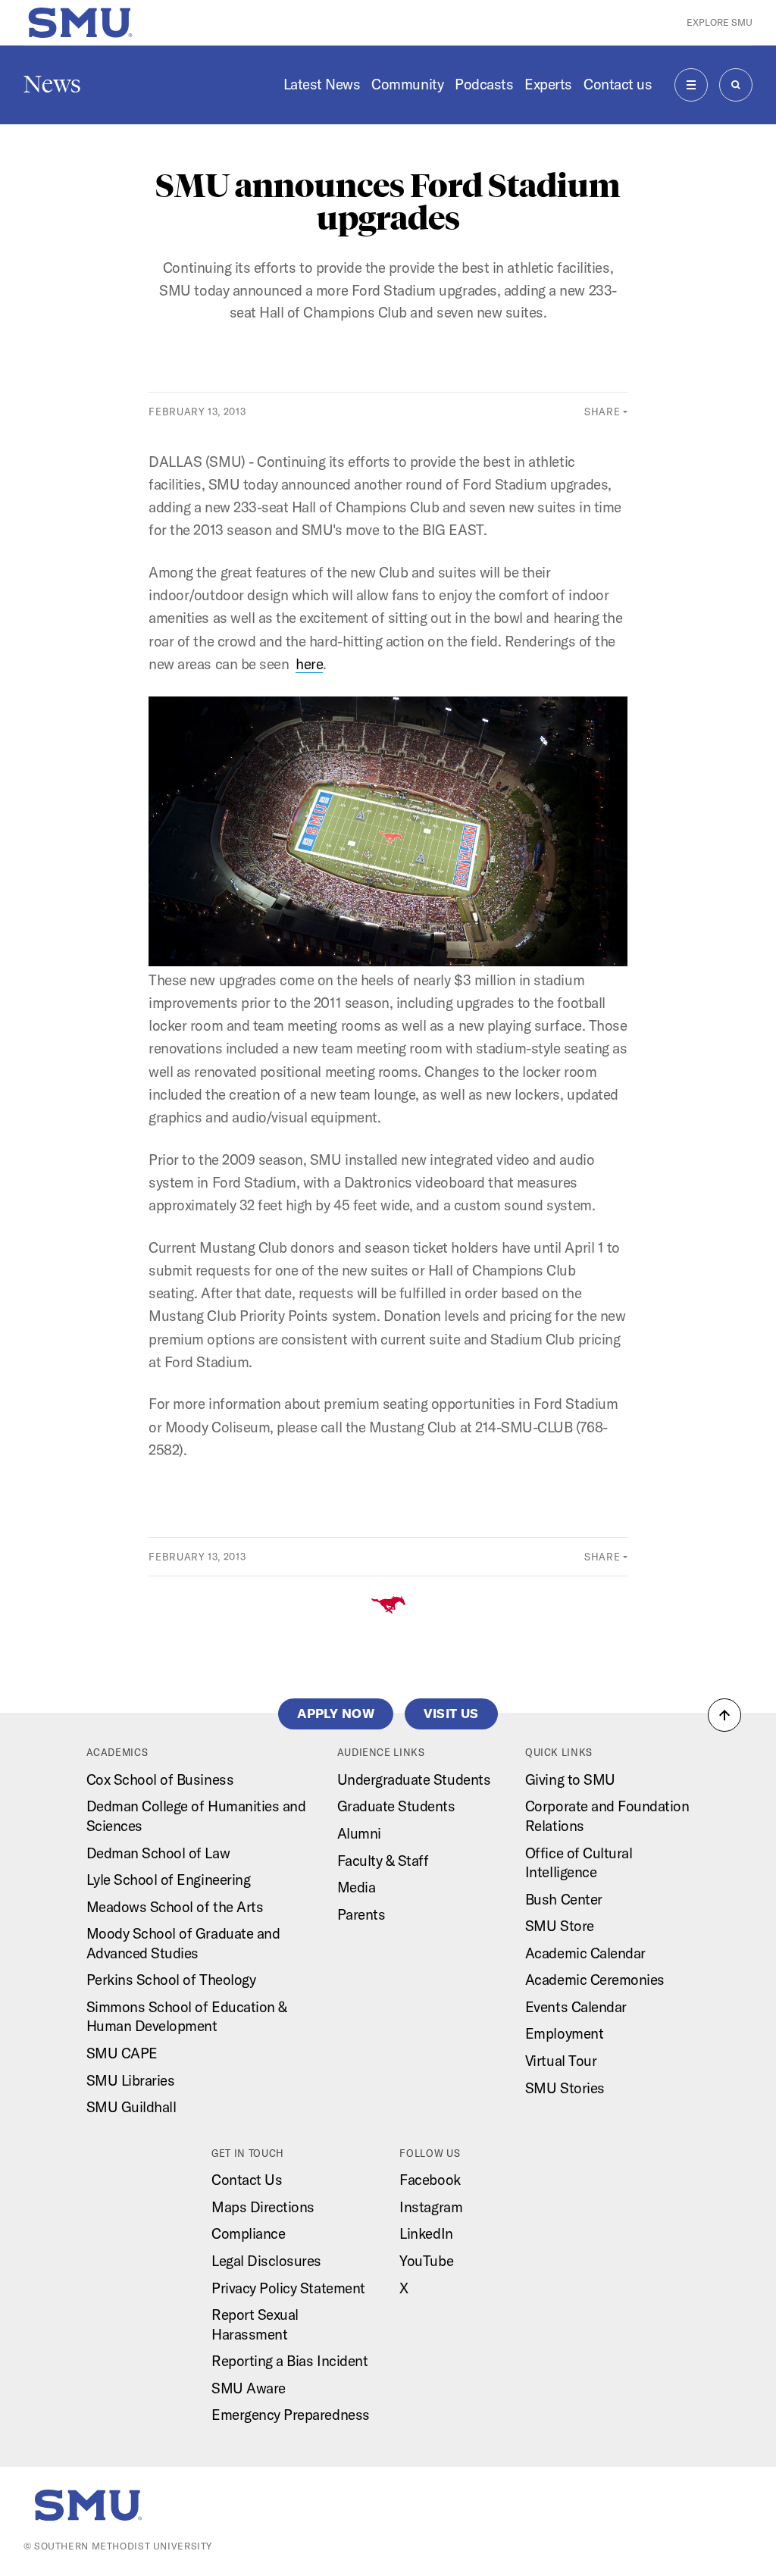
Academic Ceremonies (595, 1980)
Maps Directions (263, 2207)
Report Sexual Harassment (255, 2324)
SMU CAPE (122, 2053)
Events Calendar (576, 2007)
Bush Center (564, 1899)
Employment (564, 2033)
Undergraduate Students (414, 1779)
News (52, 84)
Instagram (431, 2207)
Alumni (359, 1833)
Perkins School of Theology (171, 1980)
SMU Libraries (131, 2080)
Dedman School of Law (158, 1853)
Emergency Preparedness (291, 2415)
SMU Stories (565, 2088)
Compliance (248, 2233)
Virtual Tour (561, 2061)
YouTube (426, 2261)
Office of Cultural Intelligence (579, 1863)
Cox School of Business (160, 1779)
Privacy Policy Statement (288, 2288)
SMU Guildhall (131, 2107)
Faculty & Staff (383, 1861)
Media (357, 1887)
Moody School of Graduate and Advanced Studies (183, 1943)
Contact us (618, 84)
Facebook (430, 2180)
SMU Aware (249, 2388)
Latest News (322, 84)
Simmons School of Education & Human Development (187, 2017)
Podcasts (484, 84)
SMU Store (560, 1926)
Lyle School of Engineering (169, 1880)
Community (407, 84)
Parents (361, 1914)
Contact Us (247, 2180)
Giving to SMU (570, 1779)
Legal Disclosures (266, 2261)
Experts (548, 84)
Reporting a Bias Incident (289, 2361)
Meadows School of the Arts (175, 1907)
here (309, 664)
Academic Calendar (585, 1953)
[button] (724, 1715)
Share (602, 412)
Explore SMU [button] (720, 22)
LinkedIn (426, 2233)
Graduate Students (396, 1806)
